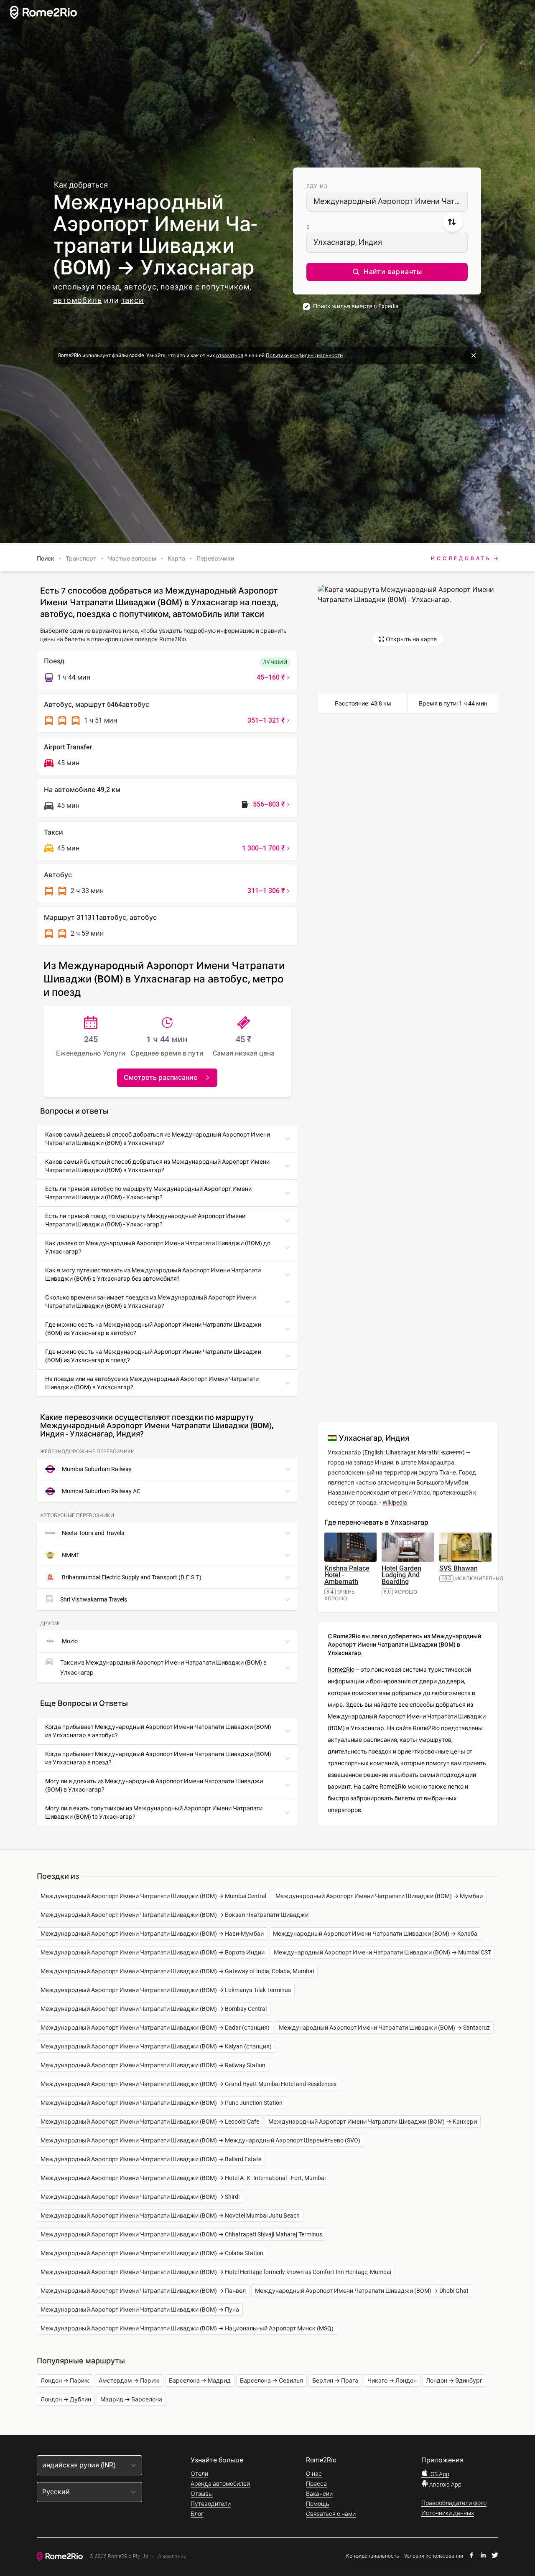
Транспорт (81, 558)
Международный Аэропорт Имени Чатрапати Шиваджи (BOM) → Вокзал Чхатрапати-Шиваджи (175, 1915)
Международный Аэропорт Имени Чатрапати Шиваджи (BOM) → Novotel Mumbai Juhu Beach (170, 2216)
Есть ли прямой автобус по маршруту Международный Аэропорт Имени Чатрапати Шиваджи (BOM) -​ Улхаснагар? (148, 1193)
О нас (314, 2474)
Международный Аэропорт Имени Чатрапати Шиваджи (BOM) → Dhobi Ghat (362, 2291)
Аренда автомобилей (220, 2484)
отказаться (230, 355)
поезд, (110, 287)
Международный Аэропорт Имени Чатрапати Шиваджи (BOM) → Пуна (140, 2310)
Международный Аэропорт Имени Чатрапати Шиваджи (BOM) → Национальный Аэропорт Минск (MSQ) (187, 2328)
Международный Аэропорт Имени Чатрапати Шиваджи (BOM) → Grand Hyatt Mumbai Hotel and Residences (189, 2084)
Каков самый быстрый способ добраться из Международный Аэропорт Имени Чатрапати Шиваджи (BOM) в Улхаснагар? (157, 1166)
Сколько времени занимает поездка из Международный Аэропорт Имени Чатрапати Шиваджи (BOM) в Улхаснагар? (150, 1302)
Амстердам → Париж (129, 2381)
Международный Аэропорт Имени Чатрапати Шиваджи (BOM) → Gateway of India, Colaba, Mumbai (177, 1971)
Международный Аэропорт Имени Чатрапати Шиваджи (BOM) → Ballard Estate (151, 2159)
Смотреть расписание (160, 1077)
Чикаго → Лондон (392, 2381)
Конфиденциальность (373, 2556)
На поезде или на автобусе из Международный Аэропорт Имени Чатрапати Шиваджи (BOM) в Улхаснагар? (152, 1383)
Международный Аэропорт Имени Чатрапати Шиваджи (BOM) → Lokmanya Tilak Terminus (166, 1990)
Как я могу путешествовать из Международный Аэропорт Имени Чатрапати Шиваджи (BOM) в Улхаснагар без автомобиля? (153, 1274)
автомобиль (78, 300)
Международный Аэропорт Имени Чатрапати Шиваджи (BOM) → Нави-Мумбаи (152, 1934)
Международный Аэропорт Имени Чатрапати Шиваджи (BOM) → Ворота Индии (153, 1952)
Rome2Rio (341, 1670)
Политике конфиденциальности (304, 355)
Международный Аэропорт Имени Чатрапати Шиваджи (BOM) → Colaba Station (152, 2253)
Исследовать (461, 558)
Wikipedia (395, 1502)
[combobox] (387, 201)
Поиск (46, 558)
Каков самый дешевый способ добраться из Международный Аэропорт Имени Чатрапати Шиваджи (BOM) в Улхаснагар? (158, 1139)
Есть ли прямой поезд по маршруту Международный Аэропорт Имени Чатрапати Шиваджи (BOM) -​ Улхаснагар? (145, 1220)
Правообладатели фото (454, 2503)
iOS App (439, 2474)
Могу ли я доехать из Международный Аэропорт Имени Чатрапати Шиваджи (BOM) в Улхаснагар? (154, 1785)
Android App (445, 2485)
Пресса (316, 2484)
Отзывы (202, 2494)
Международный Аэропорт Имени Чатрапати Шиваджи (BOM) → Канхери (373, 2122)
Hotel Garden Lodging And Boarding (401, 1575)
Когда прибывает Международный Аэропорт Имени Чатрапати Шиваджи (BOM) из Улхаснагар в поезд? (158, 1758)
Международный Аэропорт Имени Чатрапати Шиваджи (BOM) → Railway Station (153, 2065)
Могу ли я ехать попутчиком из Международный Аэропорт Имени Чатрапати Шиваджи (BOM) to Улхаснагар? (154, 1812)
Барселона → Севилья (271, 2381)
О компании (172, 2557)
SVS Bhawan (459, 1568)
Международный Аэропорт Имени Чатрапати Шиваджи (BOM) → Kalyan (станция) (156, 2046)
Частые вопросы (132, 558)
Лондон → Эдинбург (454, 2381)
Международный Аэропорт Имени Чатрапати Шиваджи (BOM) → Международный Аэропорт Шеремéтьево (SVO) (200, 2140)
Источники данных (448, 2513)
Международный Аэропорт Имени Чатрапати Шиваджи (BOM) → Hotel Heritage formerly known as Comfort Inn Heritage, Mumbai (216, 2272)
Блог (197, 2514)
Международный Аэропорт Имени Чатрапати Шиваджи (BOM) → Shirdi (140, 2197)
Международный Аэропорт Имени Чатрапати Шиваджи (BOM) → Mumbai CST (382, 1952)
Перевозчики (215, 558)
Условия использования (434, 2556)
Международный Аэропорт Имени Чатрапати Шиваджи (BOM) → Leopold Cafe (150, 2122)
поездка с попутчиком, (206, 287)
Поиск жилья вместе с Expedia (356, 306)
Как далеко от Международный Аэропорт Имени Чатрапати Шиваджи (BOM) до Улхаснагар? (158, 1247)
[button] (387, 272)
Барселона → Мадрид (200, 2381)
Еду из (317, 186)
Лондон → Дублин (66, 2399)
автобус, (141, 287)
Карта (176, 558)
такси (133, 300)
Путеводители (211, 2504)
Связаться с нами (331, 2514)
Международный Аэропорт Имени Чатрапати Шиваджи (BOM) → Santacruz (384, 2028)
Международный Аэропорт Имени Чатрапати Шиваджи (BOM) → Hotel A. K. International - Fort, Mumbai (183, 2178)
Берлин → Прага (335, 2381)
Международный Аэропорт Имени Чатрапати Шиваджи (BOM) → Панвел (143, 2291)
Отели (199, 2474)
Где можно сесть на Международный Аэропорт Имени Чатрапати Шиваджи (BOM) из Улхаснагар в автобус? (153, 1329)
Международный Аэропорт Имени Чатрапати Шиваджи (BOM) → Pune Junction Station (162, 2103)
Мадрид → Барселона (131, 2399)
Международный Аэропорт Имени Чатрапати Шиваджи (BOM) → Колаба (375, 1934)
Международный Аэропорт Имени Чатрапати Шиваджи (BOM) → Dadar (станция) (155, 2028)
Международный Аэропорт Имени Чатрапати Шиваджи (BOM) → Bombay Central (154, 2009)
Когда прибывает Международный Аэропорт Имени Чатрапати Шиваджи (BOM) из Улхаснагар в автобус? (158, 1731)
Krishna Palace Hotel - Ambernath (347, 1575)
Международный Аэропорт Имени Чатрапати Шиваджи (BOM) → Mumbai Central (153, 1896)
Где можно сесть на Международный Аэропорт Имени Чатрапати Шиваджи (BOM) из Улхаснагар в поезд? (153, 1356)
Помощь (318, 2504)
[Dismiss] (474, 355)
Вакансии (319, 2494)
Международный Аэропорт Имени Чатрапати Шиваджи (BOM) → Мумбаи (379, 1896)
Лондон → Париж (65, 2381)
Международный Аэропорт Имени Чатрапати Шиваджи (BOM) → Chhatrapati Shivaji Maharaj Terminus (181, 2234)
